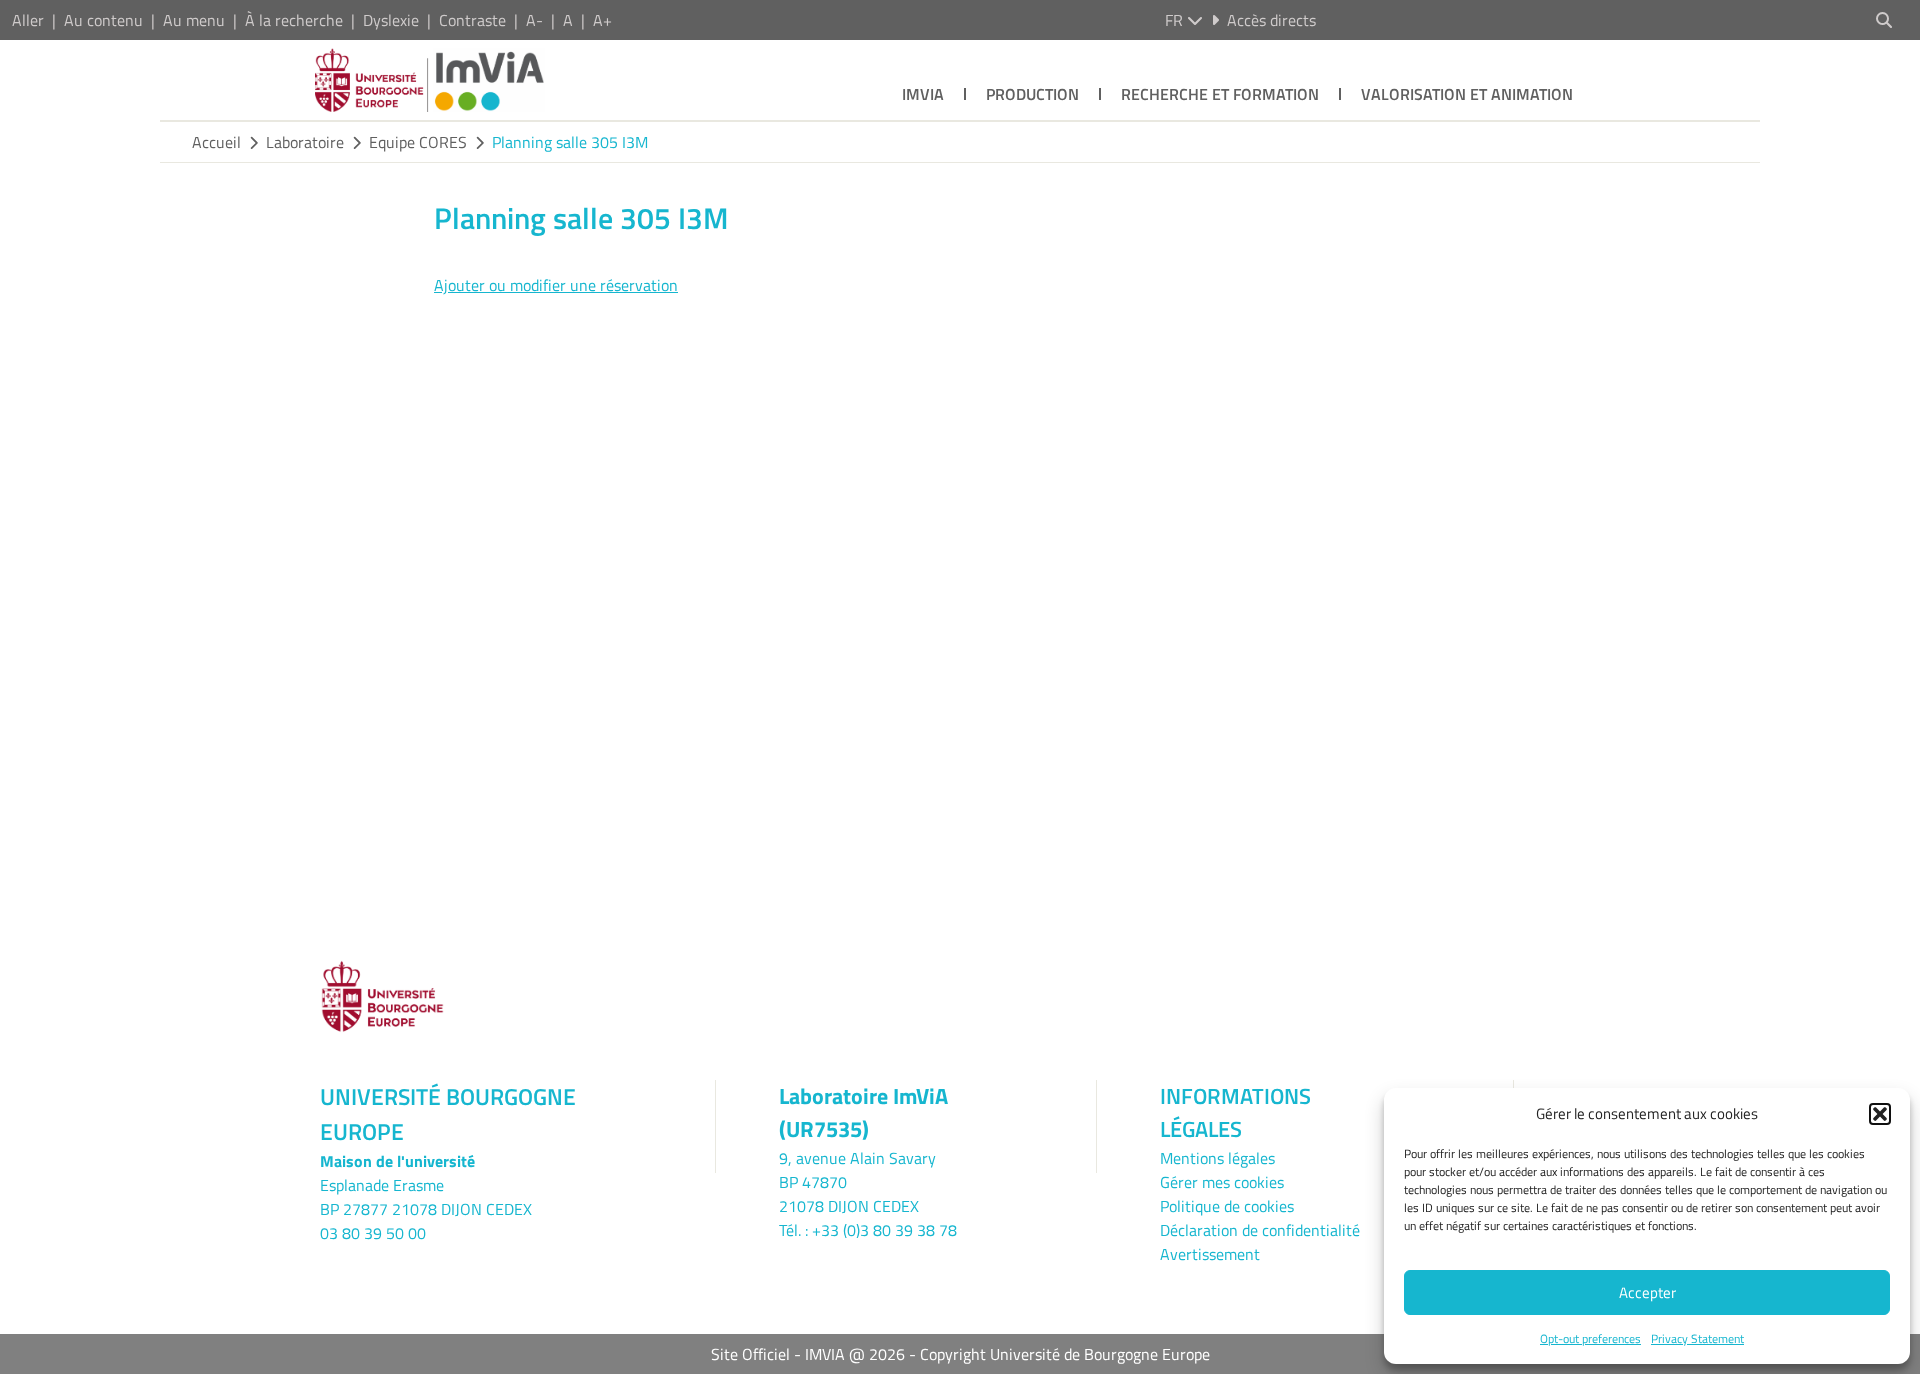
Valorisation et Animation (1467, 94)
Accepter (1647, 1292)
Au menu (194, 20)
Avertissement (1210, 1254)
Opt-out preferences (1590, 1338)
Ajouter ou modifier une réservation (556, 285)
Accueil (216, 142)
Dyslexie (391, 20)
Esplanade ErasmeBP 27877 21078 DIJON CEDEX (426, 1197)
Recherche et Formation (1220, 94)
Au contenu (103, 20)
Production (1032, 94)
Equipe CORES (418, 142)
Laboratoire (305, 142)
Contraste (472, 20)
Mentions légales (1217, 1158)
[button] (1880, 1114)
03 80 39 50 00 (373, 1233)
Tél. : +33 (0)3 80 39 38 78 (868, 1230)
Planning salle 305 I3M (570, 142)
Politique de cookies (1227, 1206)
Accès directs (1271, 20)
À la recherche (294, 20)
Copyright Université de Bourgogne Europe (1065, 1354)
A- (534, 20)
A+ (602, 20)
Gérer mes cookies (1222, 1182)
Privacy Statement (1697, 1338)
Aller (28, 20)
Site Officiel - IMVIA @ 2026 (808, 1354)
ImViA (923, 94)
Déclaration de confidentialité (1260, 1230)
